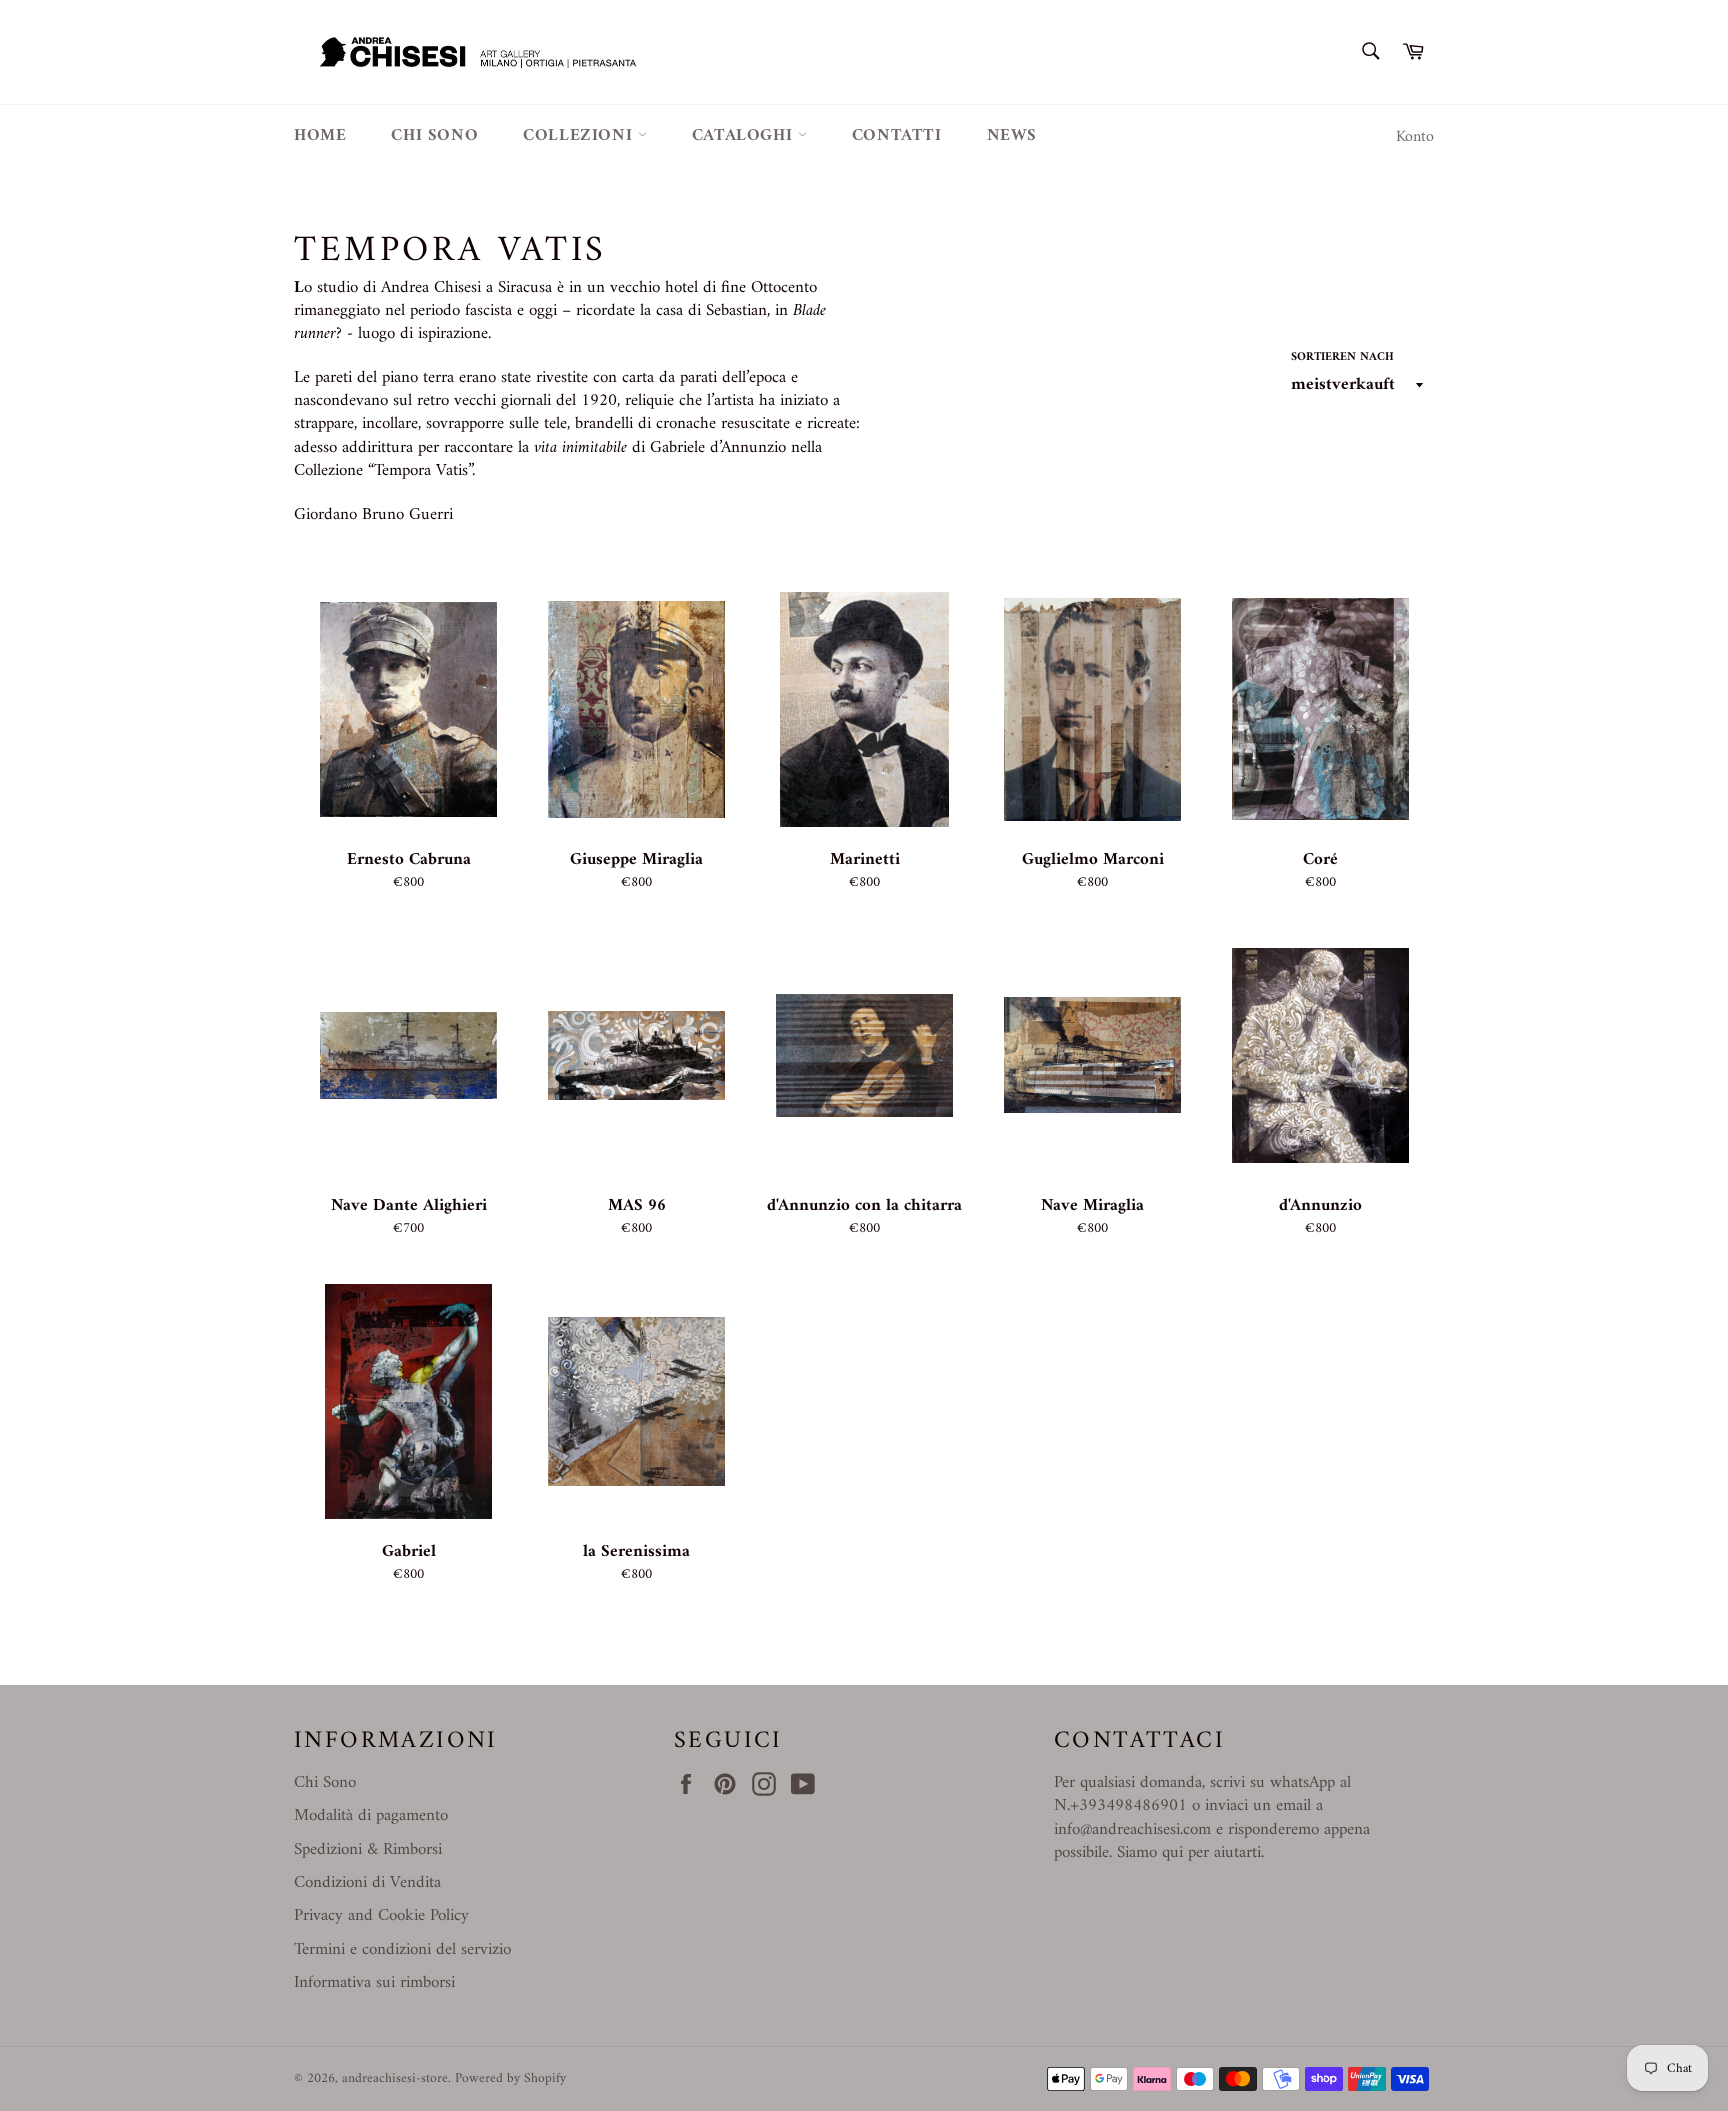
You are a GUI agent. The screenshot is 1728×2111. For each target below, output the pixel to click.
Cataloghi (745, 136)
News (1012, 136)
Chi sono (434, 136)
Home (320, 136)
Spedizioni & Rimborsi (368, 1850)
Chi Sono (325, 1783)
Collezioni (580, 136)
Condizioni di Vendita (367, 1883)
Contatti (897, 136)
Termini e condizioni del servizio (402, 1950)
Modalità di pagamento (371, 1816)
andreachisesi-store (395, 2079)
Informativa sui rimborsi (374, 1983)
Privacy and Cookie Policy (381, 1916)
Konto (1415, 137)
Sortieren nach (1342, 358)
